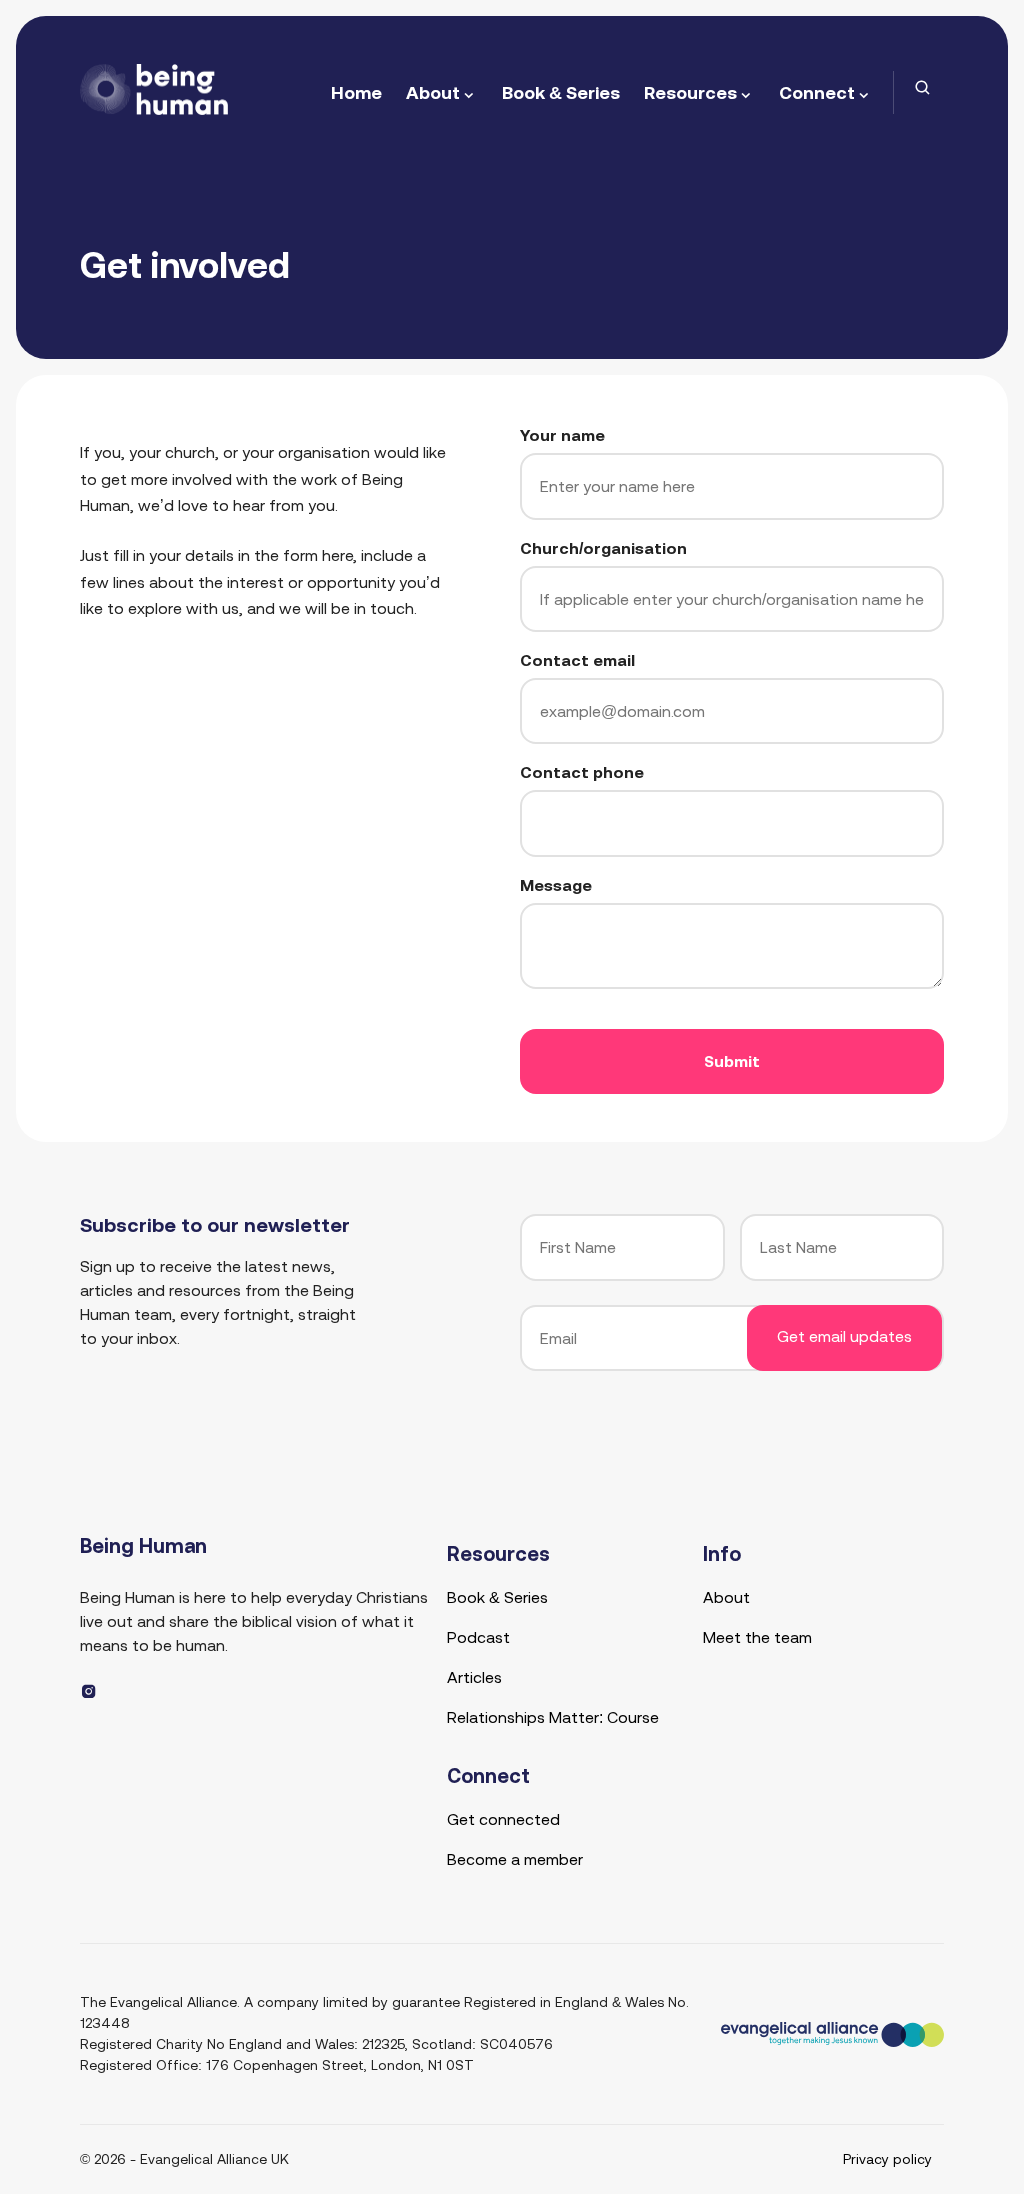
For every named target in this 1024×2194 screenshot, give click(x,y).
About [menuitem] (433, 92)
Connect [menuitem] (817, 92)
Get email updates (844, 1336)
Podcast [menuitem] (478, 1637)
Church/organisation (603, 548)
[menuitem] (923, 88)
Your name (562, 435)
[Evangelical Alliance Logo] (832, 2034)
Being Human (143, 1545)
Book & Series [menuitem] (561, 92)
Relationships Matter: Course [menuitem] (553, 1717)
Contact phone (582, 772)
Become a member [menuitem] (515, 1859)
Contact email (577, 660)
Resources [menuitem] (690, 92)
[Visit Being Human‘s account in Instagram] (89, 1691)
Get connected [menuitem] (503, 1819)
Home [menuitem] (356, 92)
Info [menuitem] (722, 1553)
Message (556, 885)
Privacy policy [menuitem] (887, 2159)
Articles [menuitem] (474, 1677)
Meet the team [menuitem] (757, 1637)
